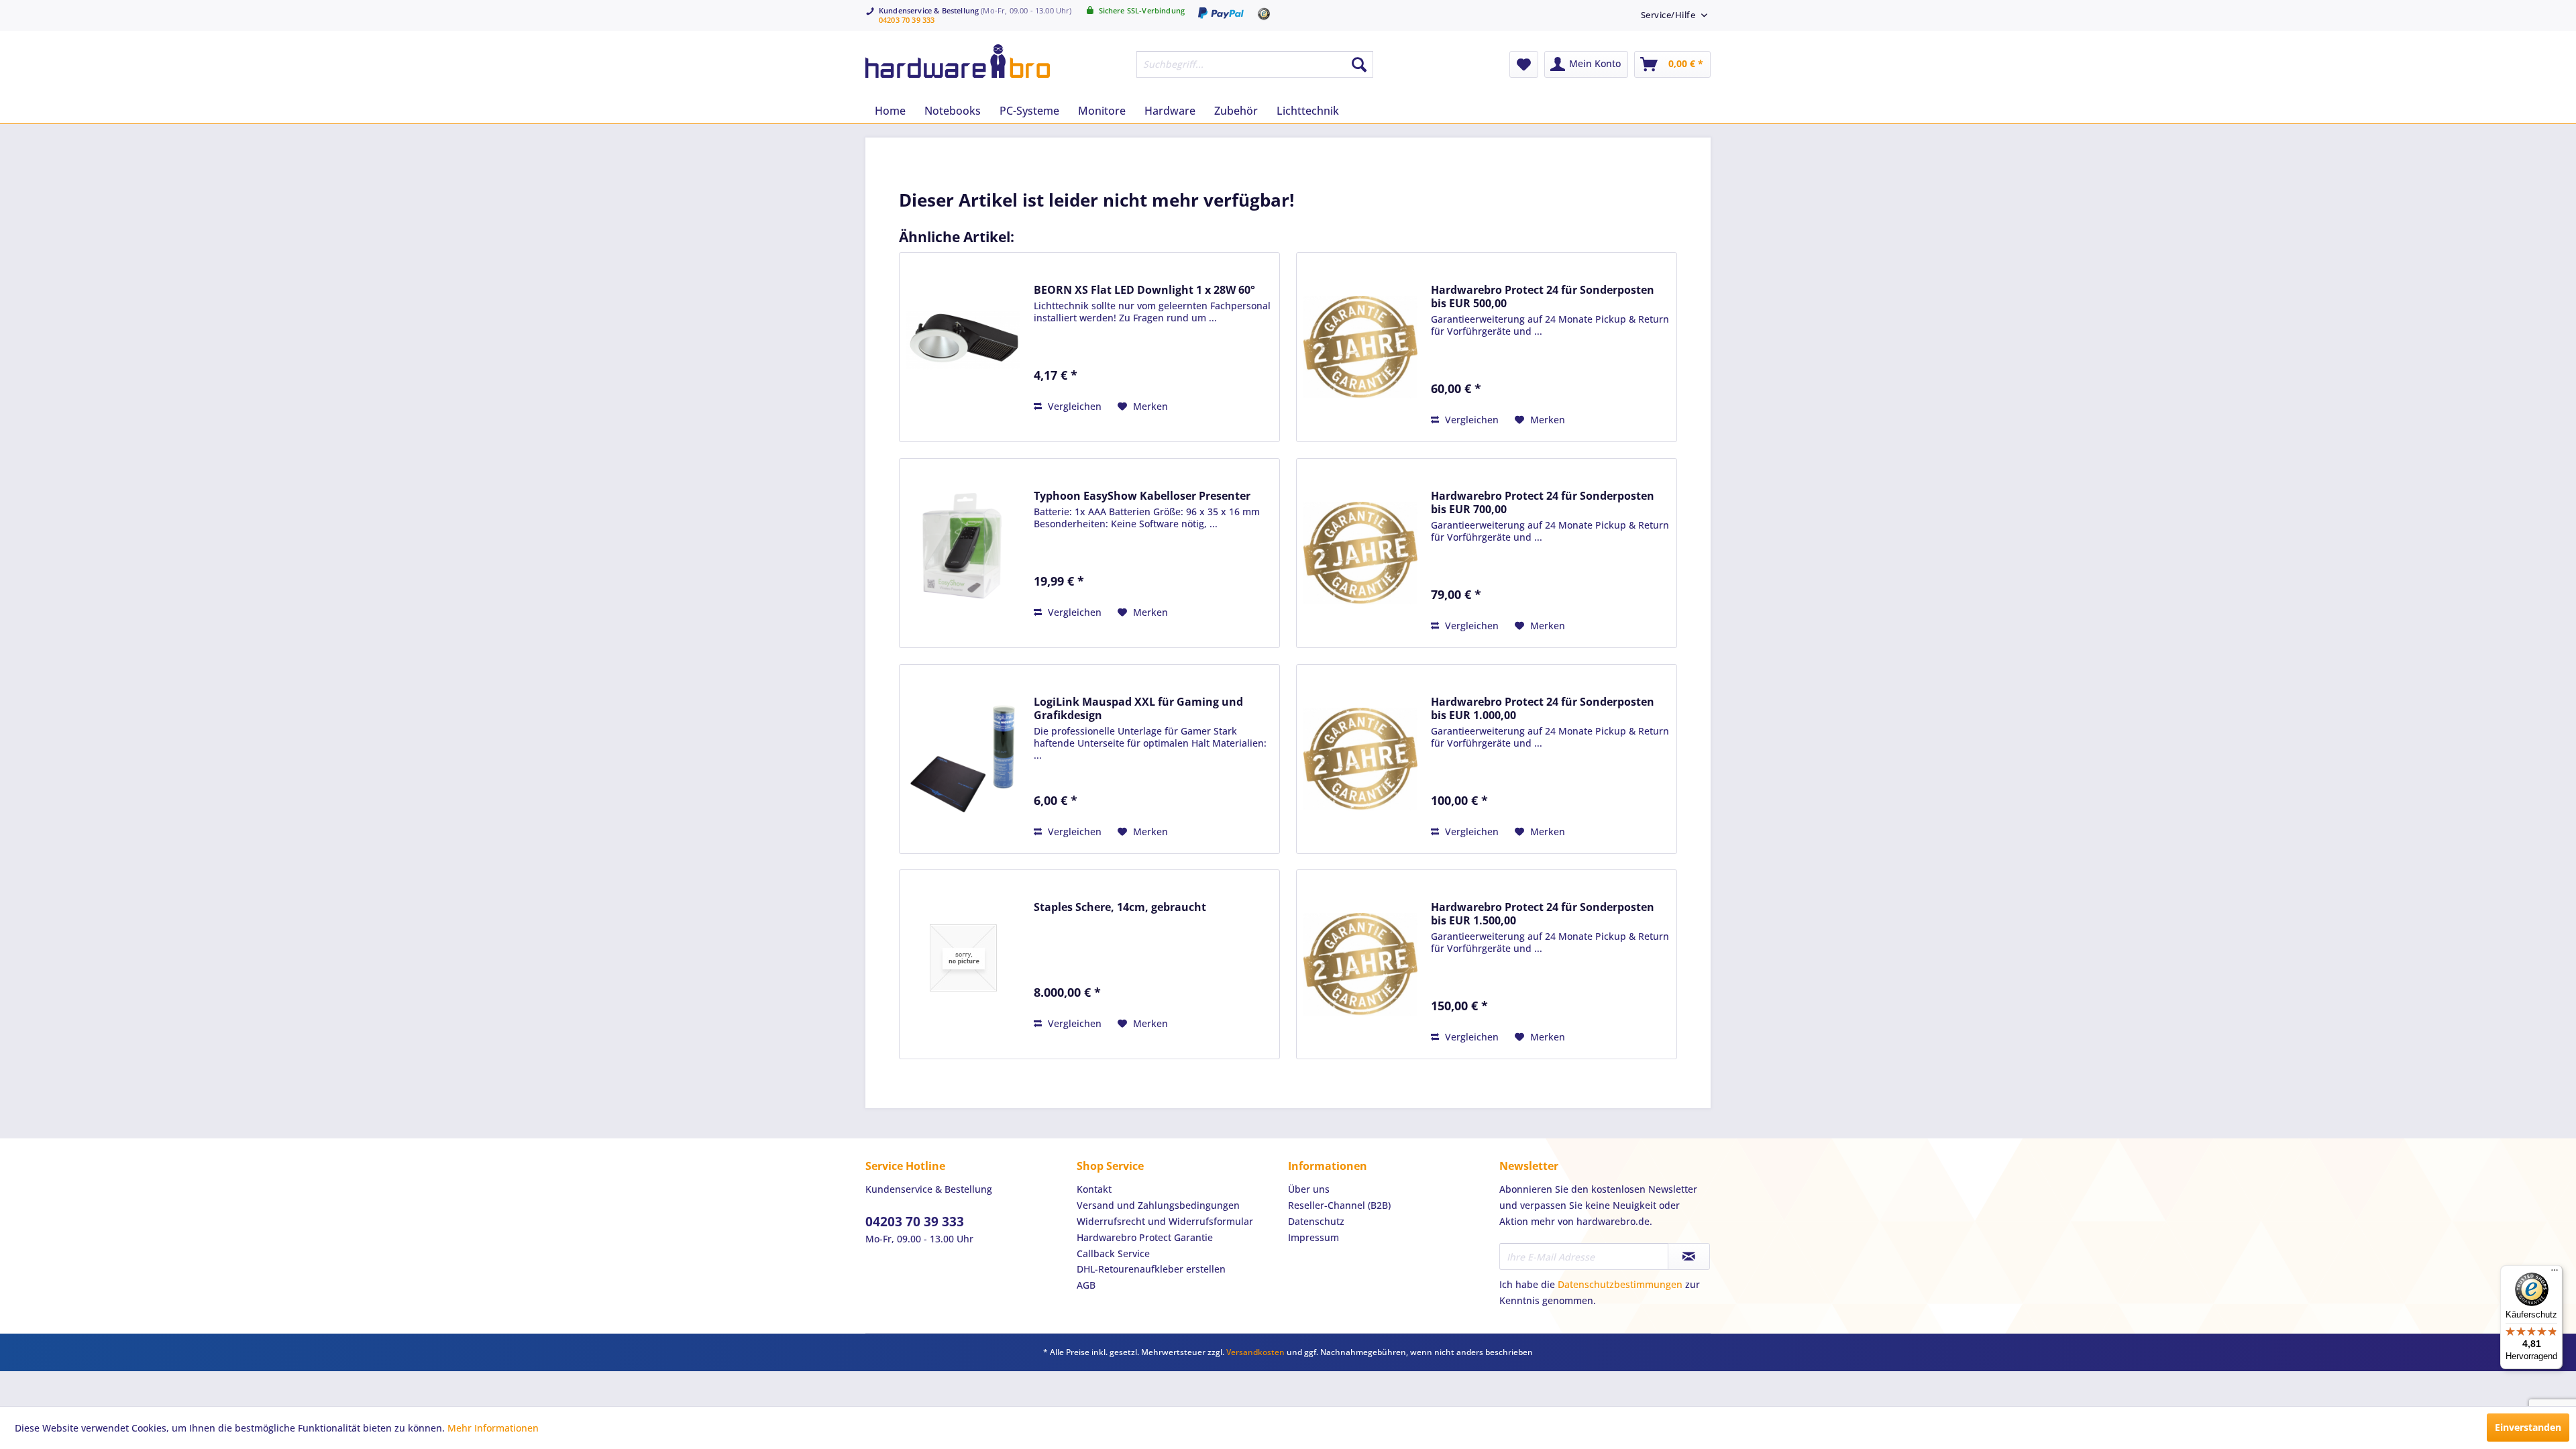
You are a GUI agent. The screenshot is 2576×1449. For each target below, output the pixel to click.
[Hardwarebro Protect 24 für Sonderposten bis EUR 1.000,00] (1360, 759)
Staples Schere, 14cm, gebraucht (1120, 907)
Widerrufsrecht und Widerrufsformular (1165, 1221)
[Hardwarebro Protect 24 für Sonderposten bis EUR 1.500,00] (1360, 964)
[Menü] (2555, 1273)
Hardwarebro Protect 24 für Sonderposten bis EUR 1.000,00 (1543, 708)
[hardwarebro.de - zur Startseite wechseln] (958, 61)
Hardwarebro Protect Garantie (1145, 1237)
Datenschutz (1316, 1221)
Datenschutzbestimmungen (1620, 1284)
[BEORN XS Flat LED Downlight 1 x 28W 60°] (963, 340)
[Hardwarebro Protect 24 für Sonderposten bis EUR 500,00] (1360, 347)
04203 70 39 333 (907, 20)
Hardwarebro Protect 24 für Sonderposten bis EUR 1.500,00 (1543, 914)
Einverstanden (2528, 1427)
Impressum (1313, 1237)
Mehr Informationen (493, 1428)
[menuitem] (1669, 14)
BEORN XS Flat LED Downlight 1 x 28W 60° (1144, 290)
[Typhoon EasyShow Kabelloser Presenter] (963, 546)
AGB (1086, 1285)
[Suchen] (1359, 64)
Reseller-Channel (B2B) (1339, 1205)
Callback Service (1113, 1253)
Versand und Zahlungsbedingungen (1158, 1205)
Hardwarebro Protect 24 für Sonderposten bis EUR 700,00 (1543, 502)
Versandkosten (1255, 1352)
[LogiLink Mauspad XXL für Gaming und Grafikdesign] (963, 759)
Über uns (1309, 1189)
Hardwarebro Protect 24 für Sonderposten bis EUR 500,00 (1543, 297)
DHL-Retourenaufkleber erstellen (1151, 1269)
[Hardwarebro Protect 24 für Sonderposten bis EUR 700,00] (1360, 553)
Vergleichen (1073, 406)
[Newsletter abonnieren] (1689, 1256)
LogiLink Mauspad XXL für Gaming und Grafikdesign (1138, 708)
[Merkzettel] (1524, 64)
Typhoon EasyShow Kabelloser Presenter (1142, 496)
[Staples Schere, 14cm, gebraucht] (963, 958)
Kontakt (1094, 1189)
